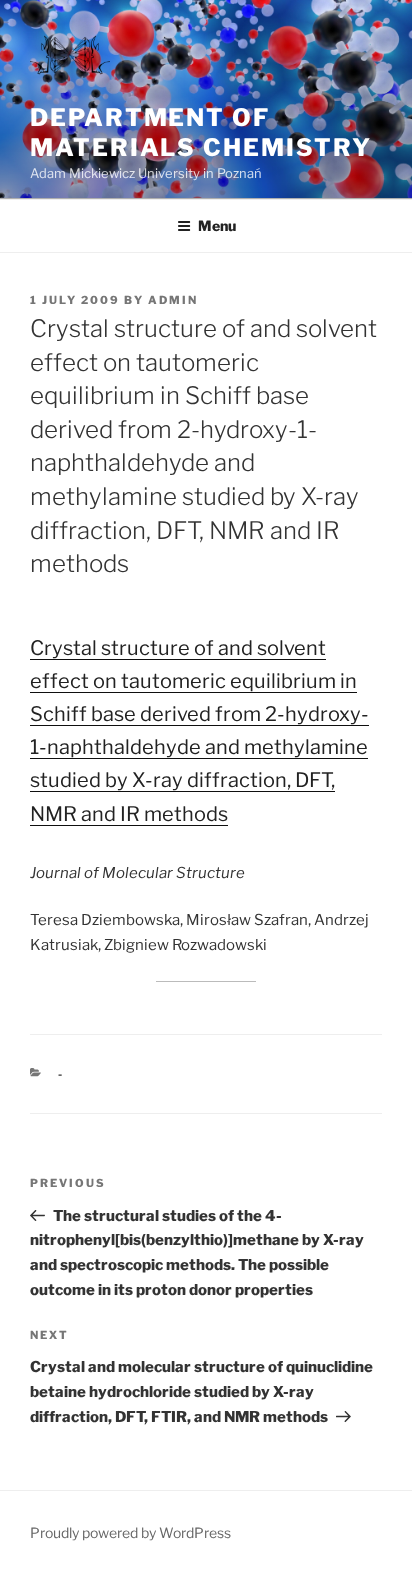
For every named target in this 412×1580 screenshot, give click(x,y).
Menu (217, 225)
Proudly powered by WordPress (130, 1532)
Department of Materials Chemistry (200, 132)
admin (173, 300)
